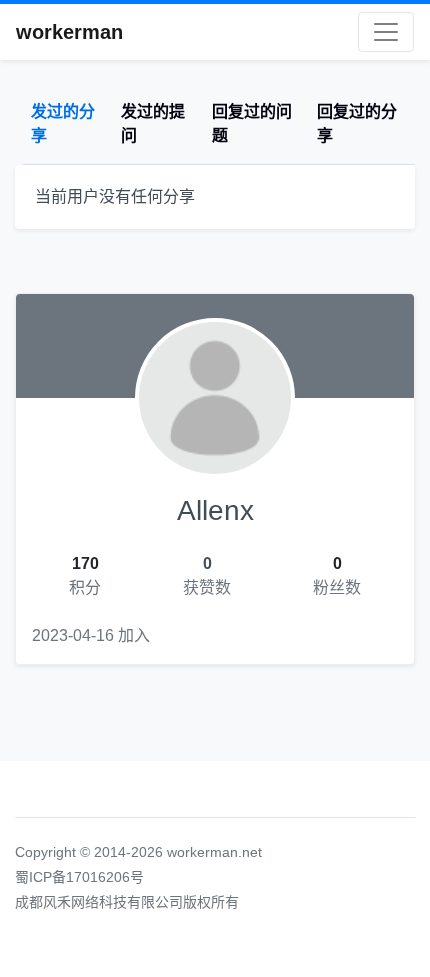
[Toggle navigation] (386, 32)
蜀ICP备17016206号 (79, 877)
